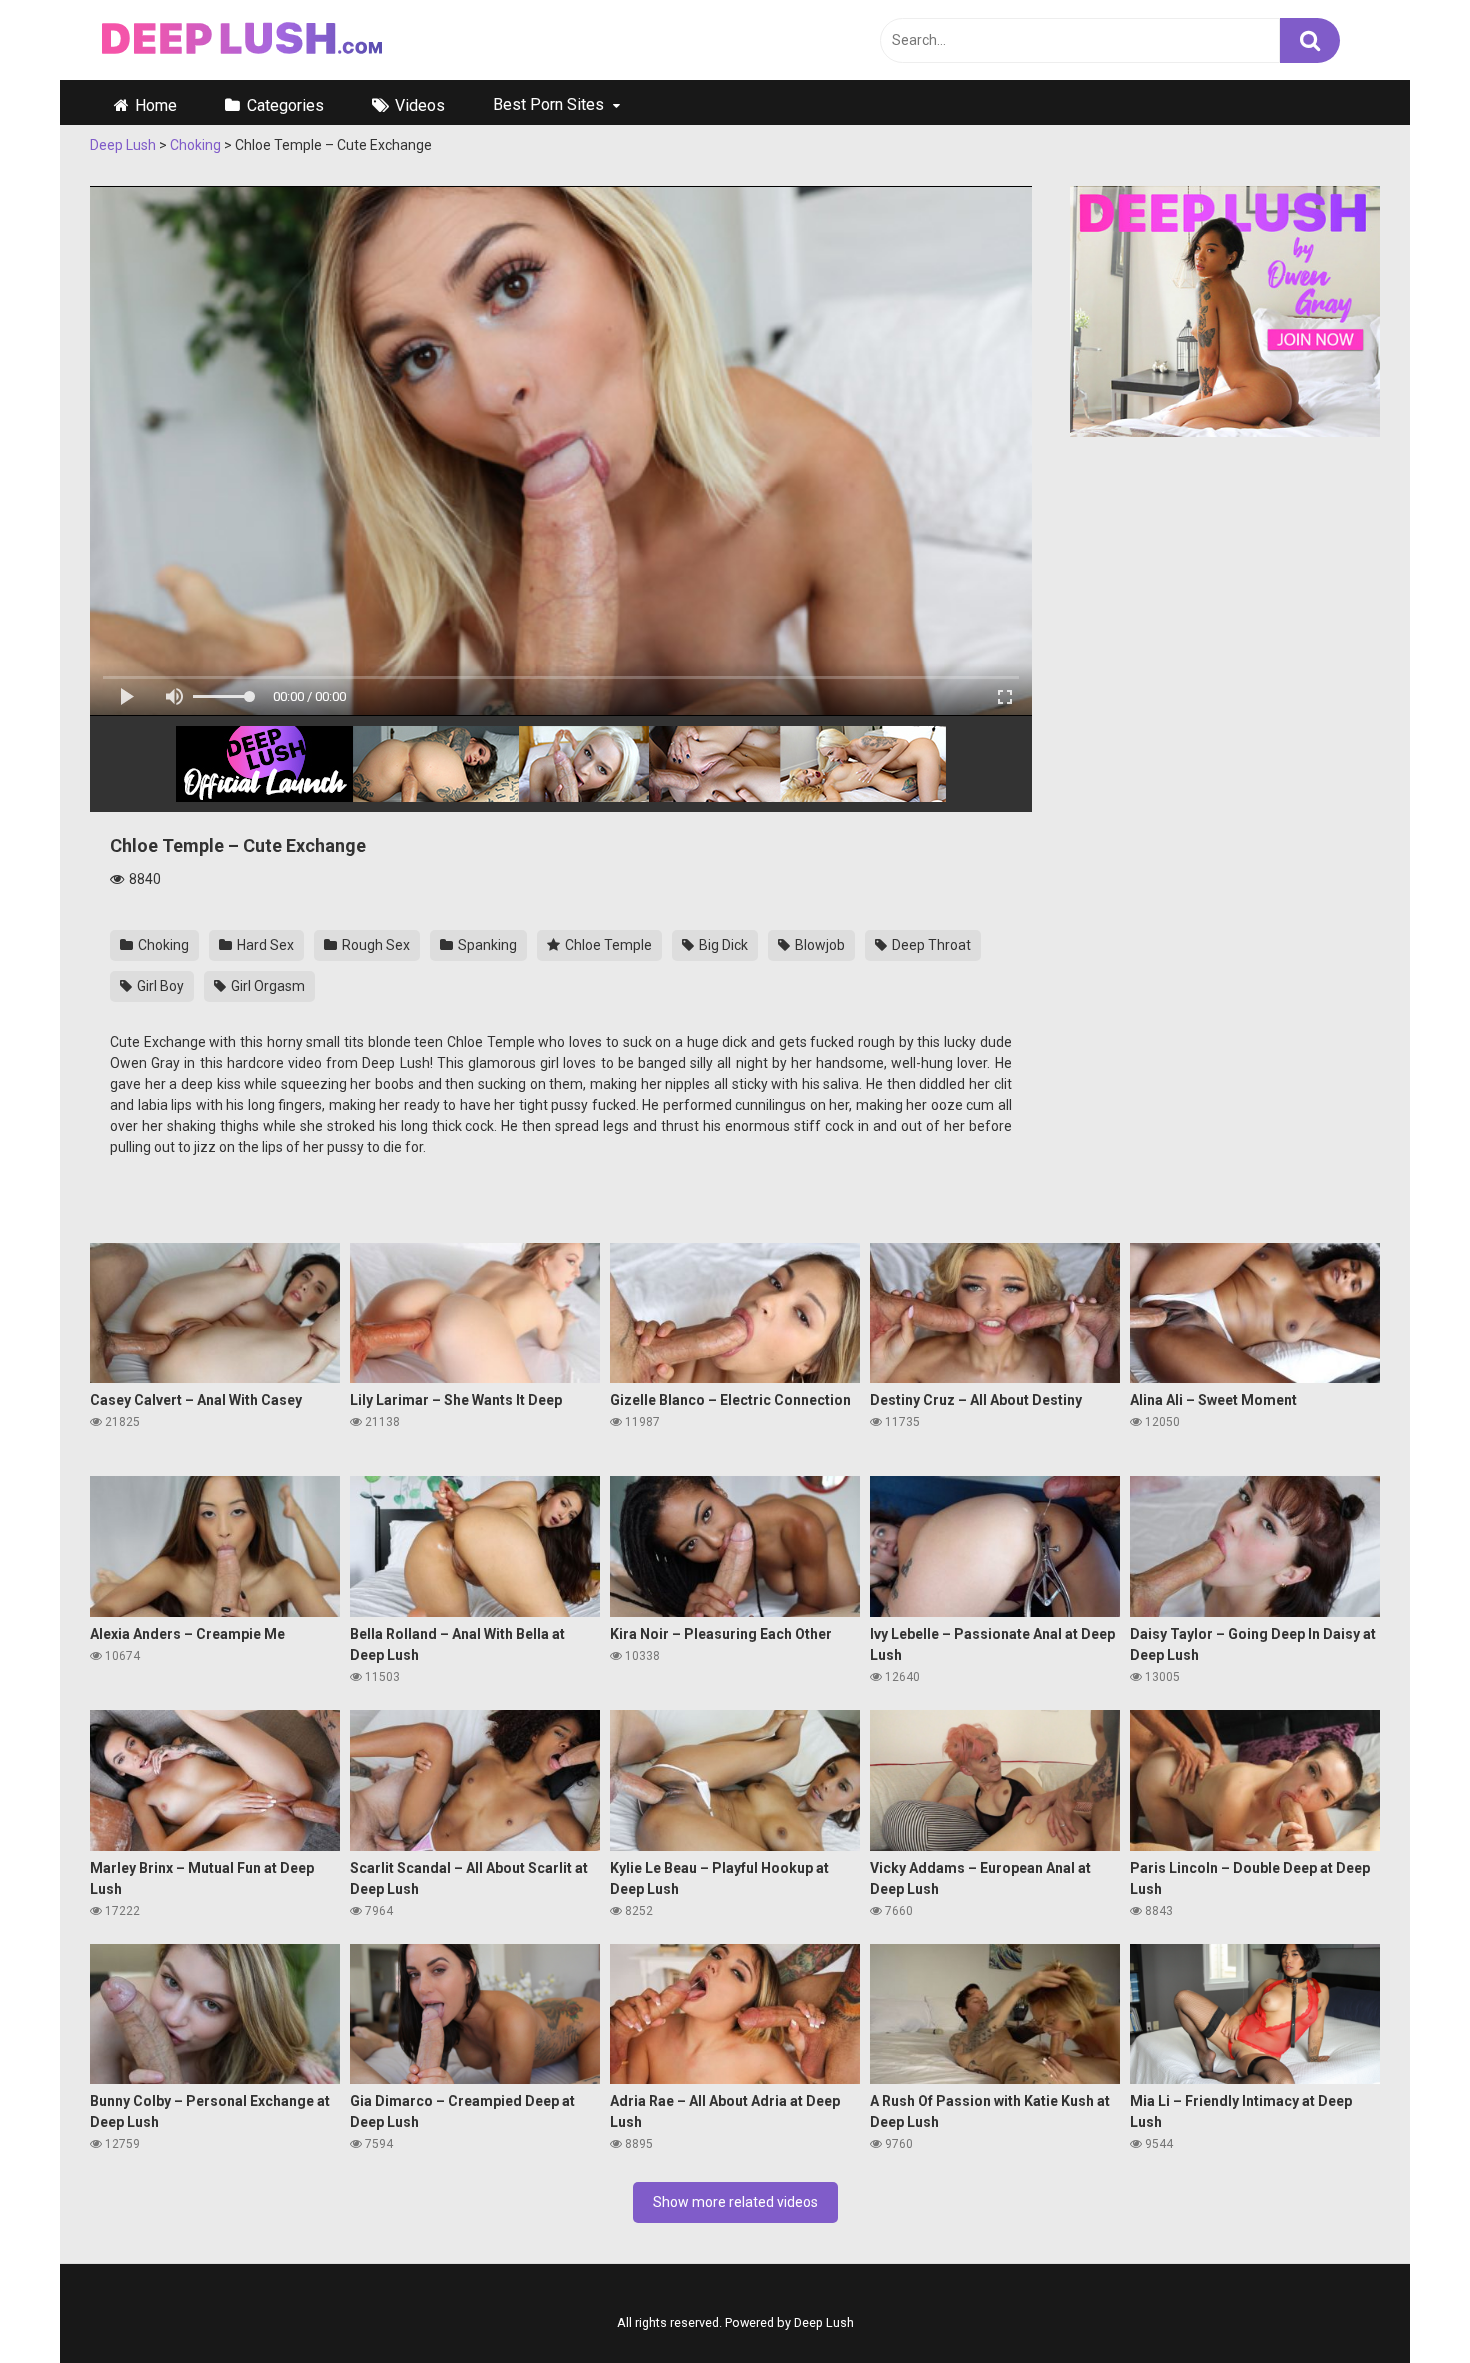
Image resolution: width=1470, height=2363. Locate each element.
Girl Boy (159, 986)
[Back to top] (1423, 2313)
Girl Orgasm (266, 986)
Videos (420, 105)
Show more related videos (735, 2202)
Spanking (486, 945)
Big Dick (722, 945)
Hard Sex (264, 945)
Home (156, 105)
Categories (285, 105)
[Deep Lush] (239, 40)
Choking (162, 945)
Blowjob (818, 945)
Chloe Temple (607, 945)
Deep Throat (930, 945)
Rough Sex (374, 945)
